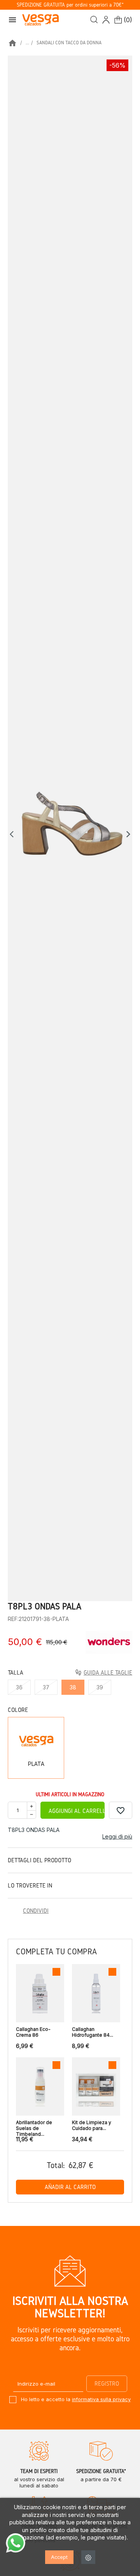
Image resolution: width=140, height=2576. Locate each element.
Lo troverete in (30, 1885)
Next (128, 834)
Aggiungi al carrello (77, 1811)
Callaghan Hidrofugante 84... (93, 2032)
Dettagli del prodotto (39, 1860)
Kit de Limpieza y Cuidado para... (92, 2125)
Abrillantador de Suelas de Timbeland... (34, 2126)
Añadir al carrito (70, 2187)
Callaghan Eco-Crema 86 (33, 2032)
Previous (14, 834)
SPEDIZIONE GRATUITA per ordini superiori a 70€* (70, 5)
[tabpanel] (70, 828)
